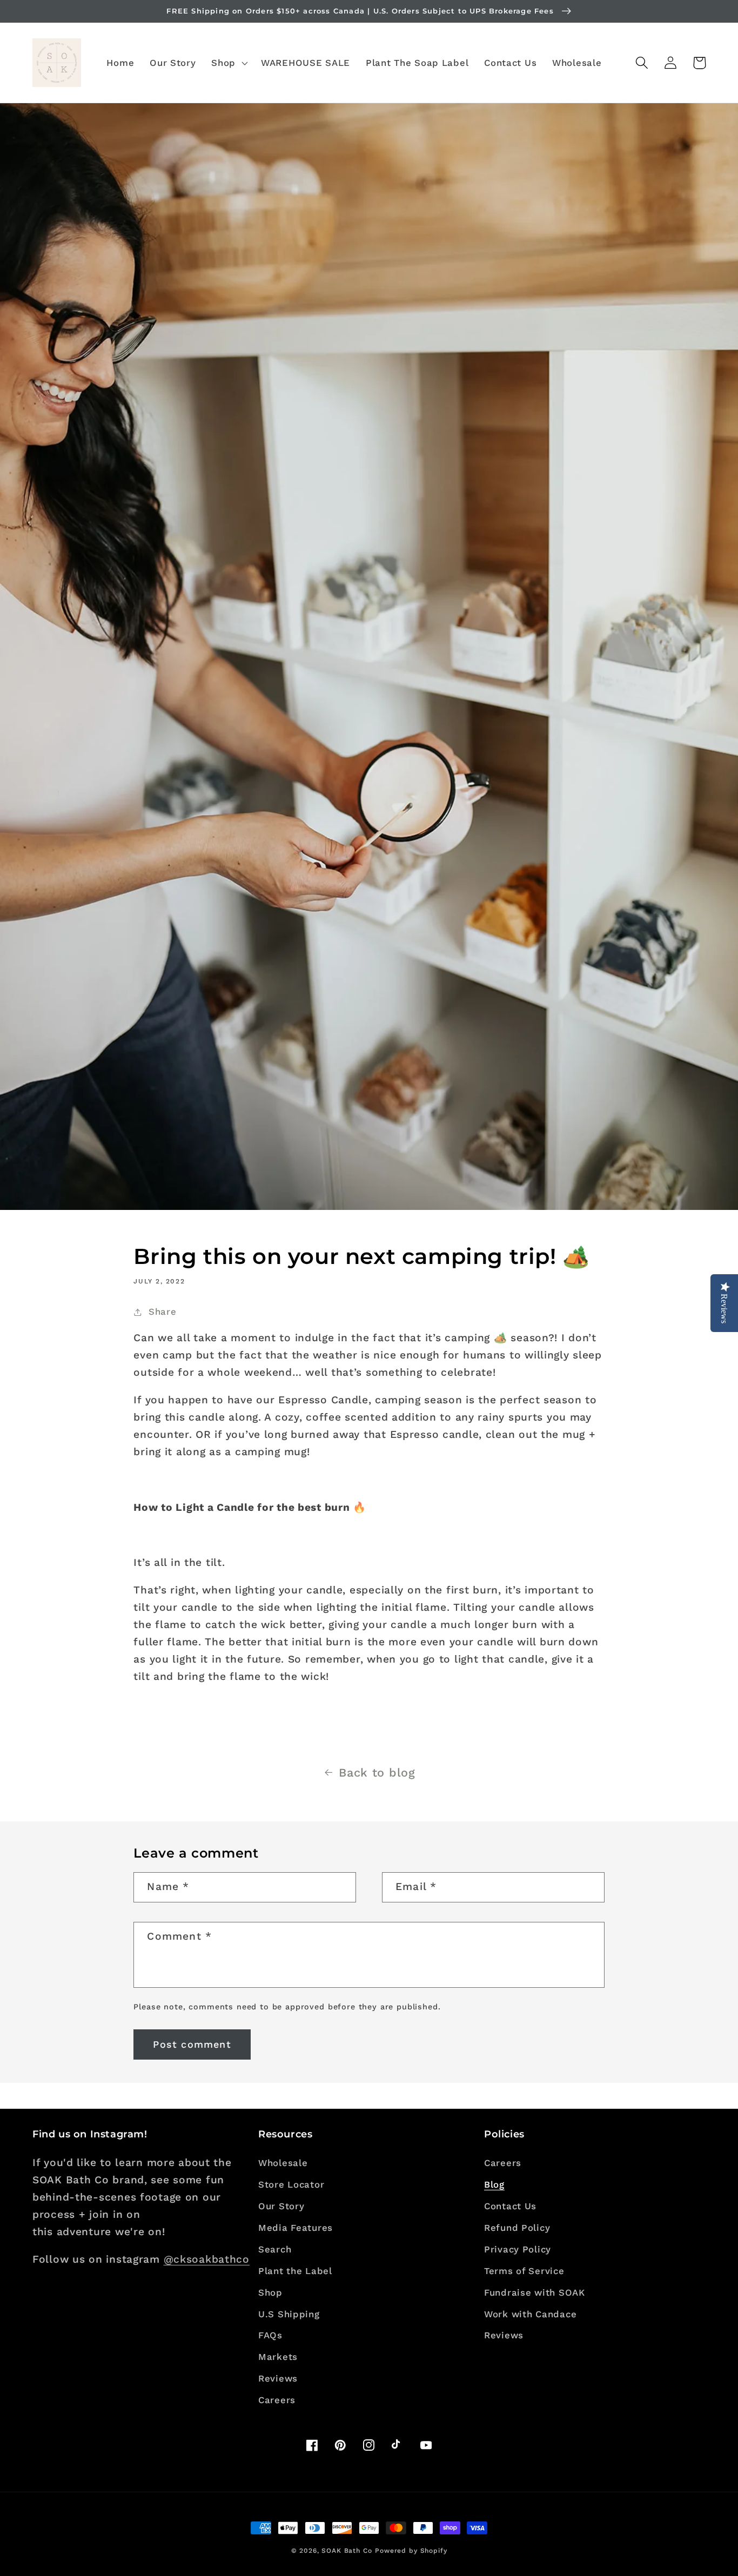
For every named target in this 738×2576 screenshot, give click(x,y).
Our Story (281, 2206)
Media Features (296, 2228)
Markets (278, 2357)
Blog (494, 2184)
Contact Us (510, 2206)
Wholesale (283, 2163)
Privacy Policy (518, 2249)
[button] (229, 63)
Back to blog (377, 1773)
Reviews (278, 2378)
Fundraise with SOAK (535, 2292)
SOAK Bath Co (347, 2551)
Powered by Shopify (411, 2551)
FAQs (270, 2335)
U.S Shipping (289, 2314)
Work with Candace (530, 2314)
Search (275, 2249)
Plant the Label (295, 2271)
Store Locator (291, 2184)
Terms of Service (524, 2271)
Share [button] (162, 1311)
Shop (270, 2292)
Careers (277, 2400)
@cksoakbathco (207, 2259)
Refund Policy (517, 2228)
